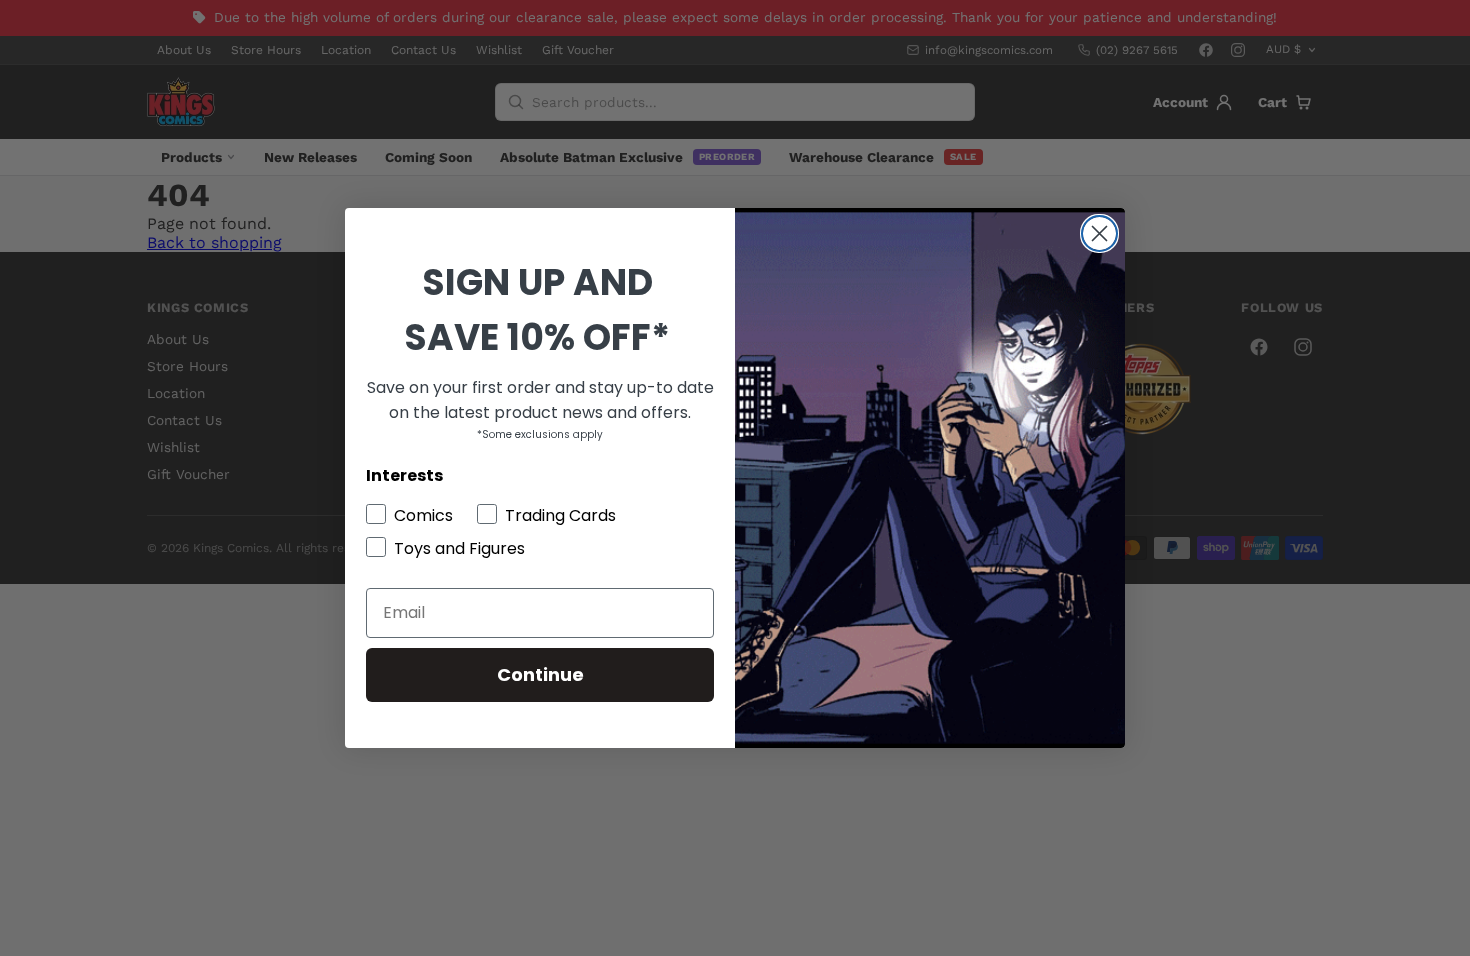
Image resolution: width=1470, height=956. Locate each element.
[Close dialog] (1099, 233)
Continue (540, 674)
